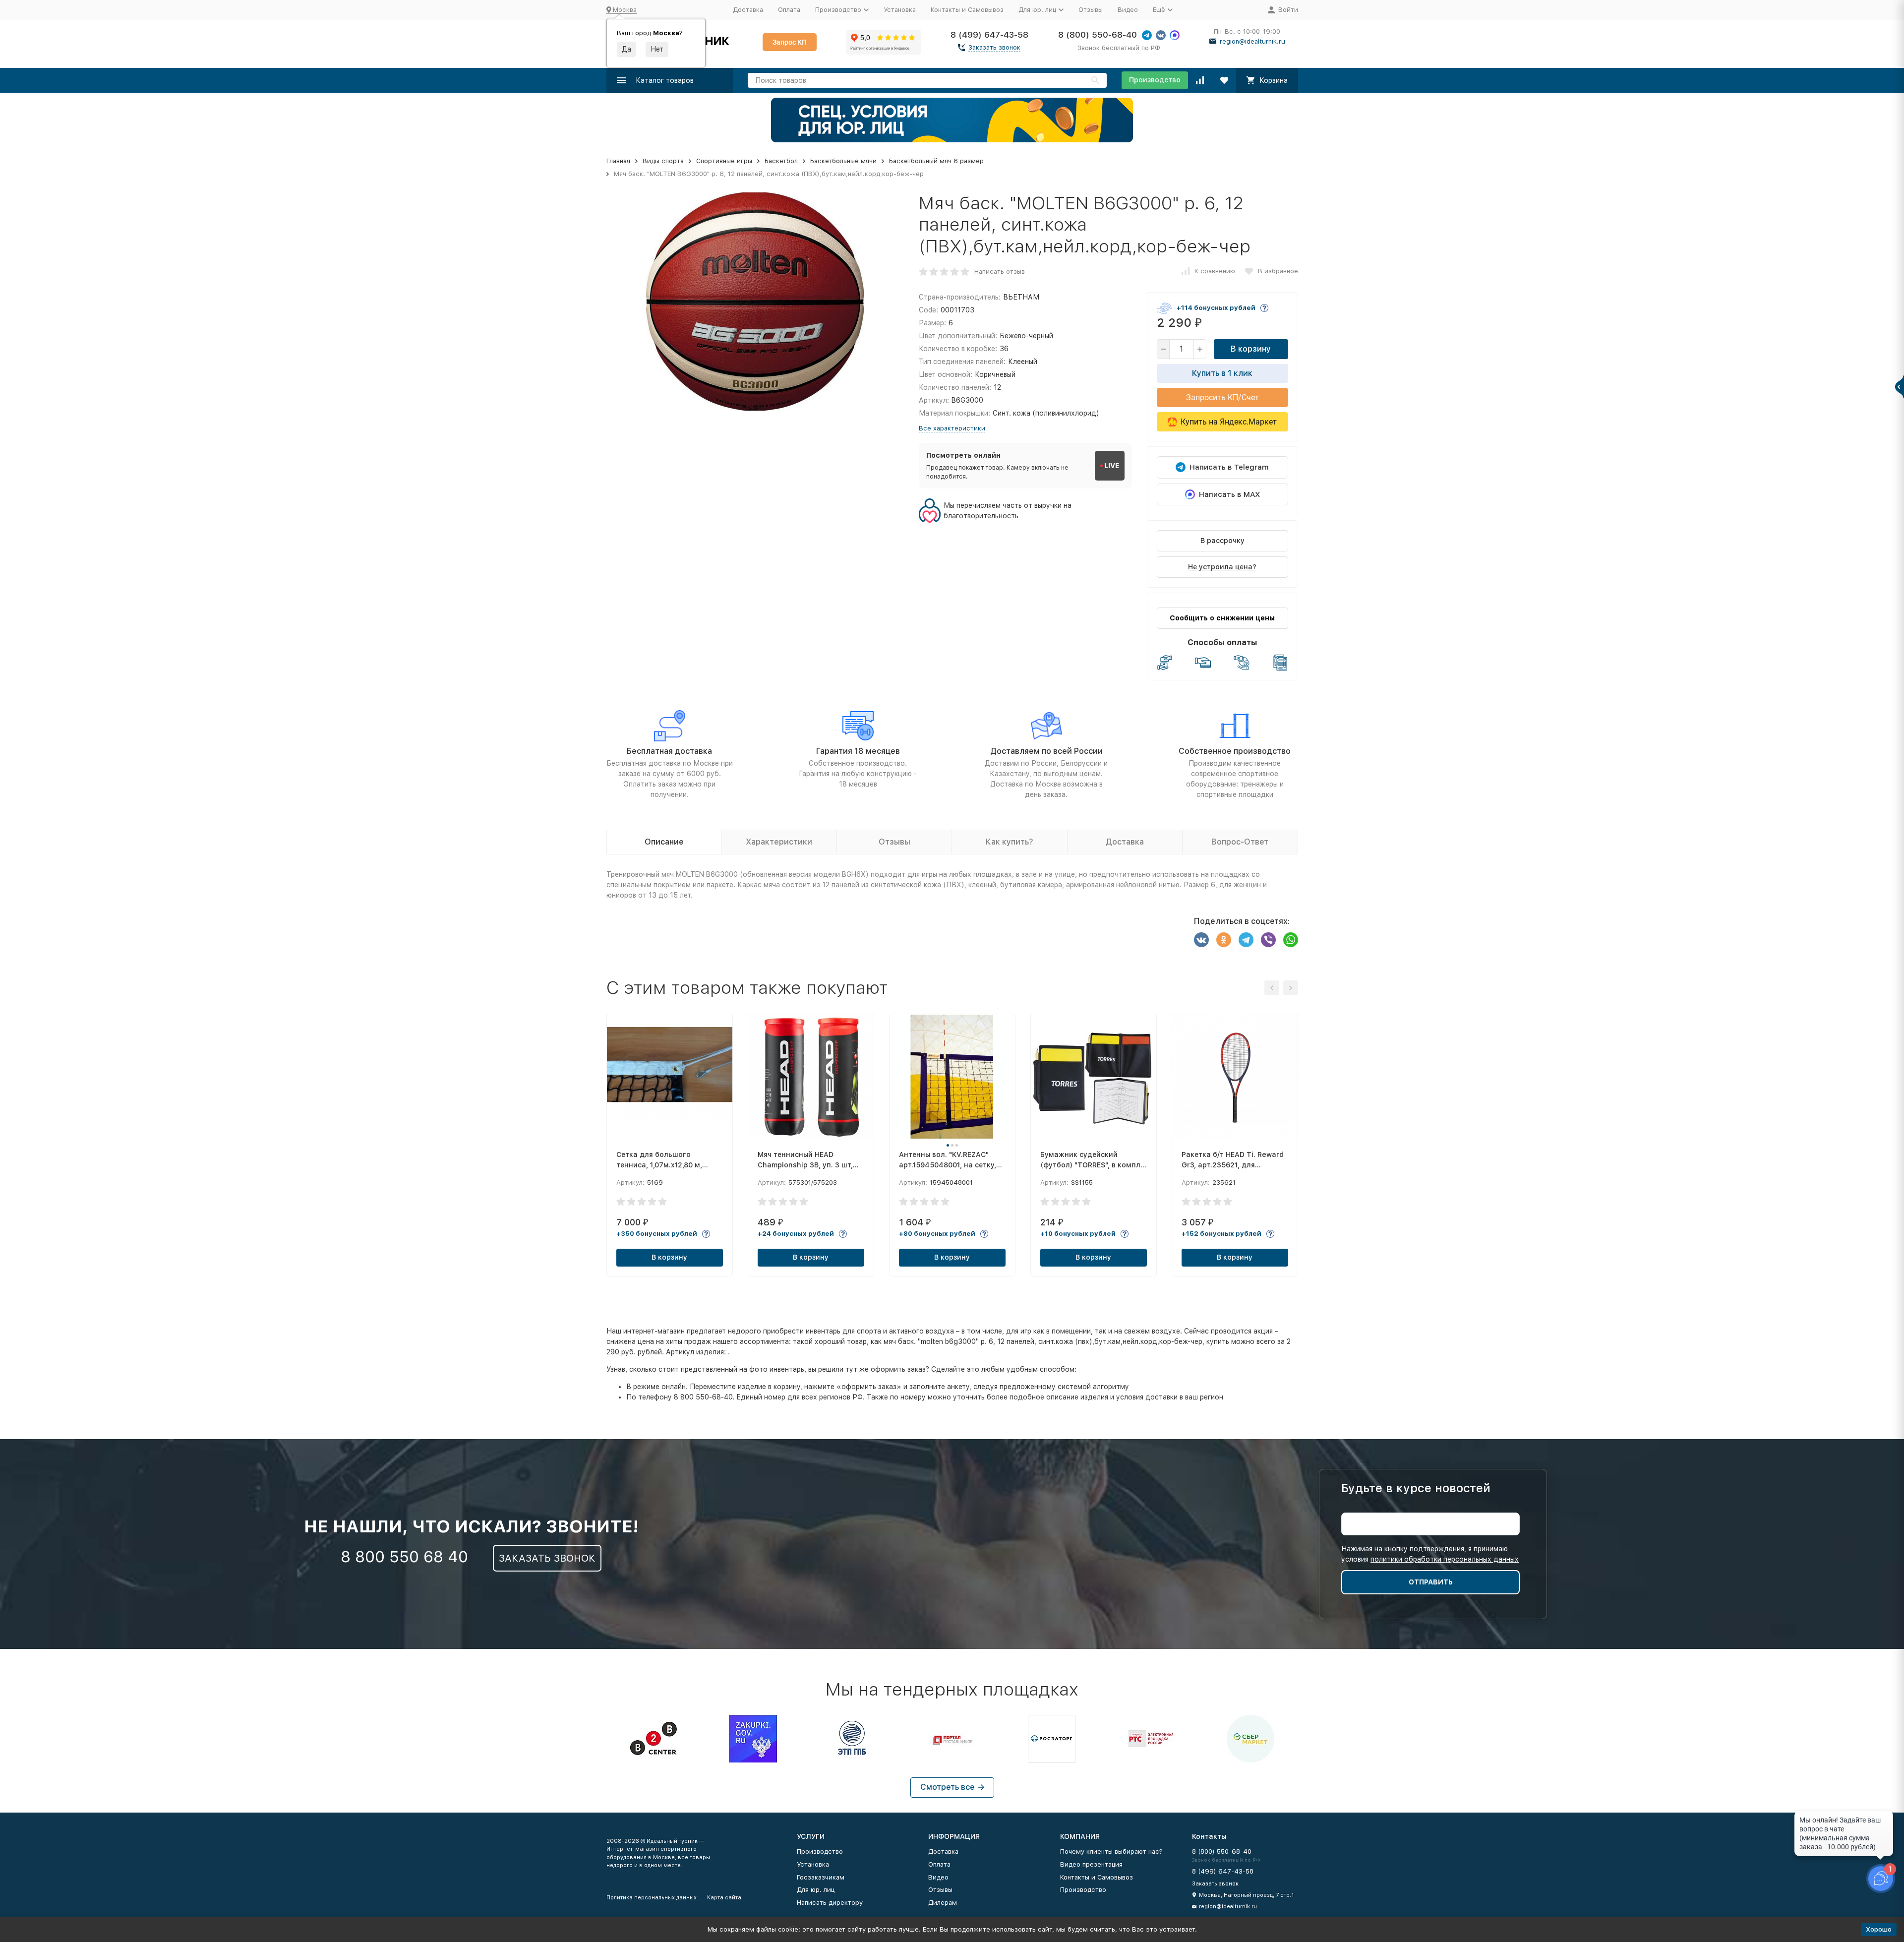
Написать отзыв (1000, 272)
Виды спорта (663, 161)
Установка (900, 10)
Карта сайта (724, 1898)
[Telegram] (1246, 940)
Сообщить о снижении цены (1222, 618)
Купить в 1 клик (1222, 373)
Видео (1128, 10)
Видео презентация (1091, 1864)
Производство (1155, 80)
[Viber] (1268, 940)
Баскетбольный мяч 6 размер (936, 161)
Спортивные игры (724, 161)
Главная (618, 161)
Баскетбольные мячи (843, 161)
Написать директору (830, 1903)
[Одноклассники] (1224, 940)
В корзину (1251, 349)
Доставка (748, 10)
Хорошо (1879, 1929)
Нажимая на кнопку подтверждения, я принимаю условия (1430, 1554)
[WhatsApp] (1291, 940)
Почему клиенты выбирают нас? (1111, 1851)
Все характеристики (952, 428)
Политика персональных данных (652, 1898)
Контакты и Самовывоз (967, 10)
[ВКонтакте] (1201, 940)
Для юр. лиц (816, 1890)
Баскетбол (781, 161)
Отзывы (1091, 10)
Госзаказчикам (821, 1877)
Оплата (789, 10)
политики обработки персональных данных (1445, 1559)
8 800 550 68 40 (404, 1557)
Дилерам (943, 1903)
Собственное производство (1235, 751)
